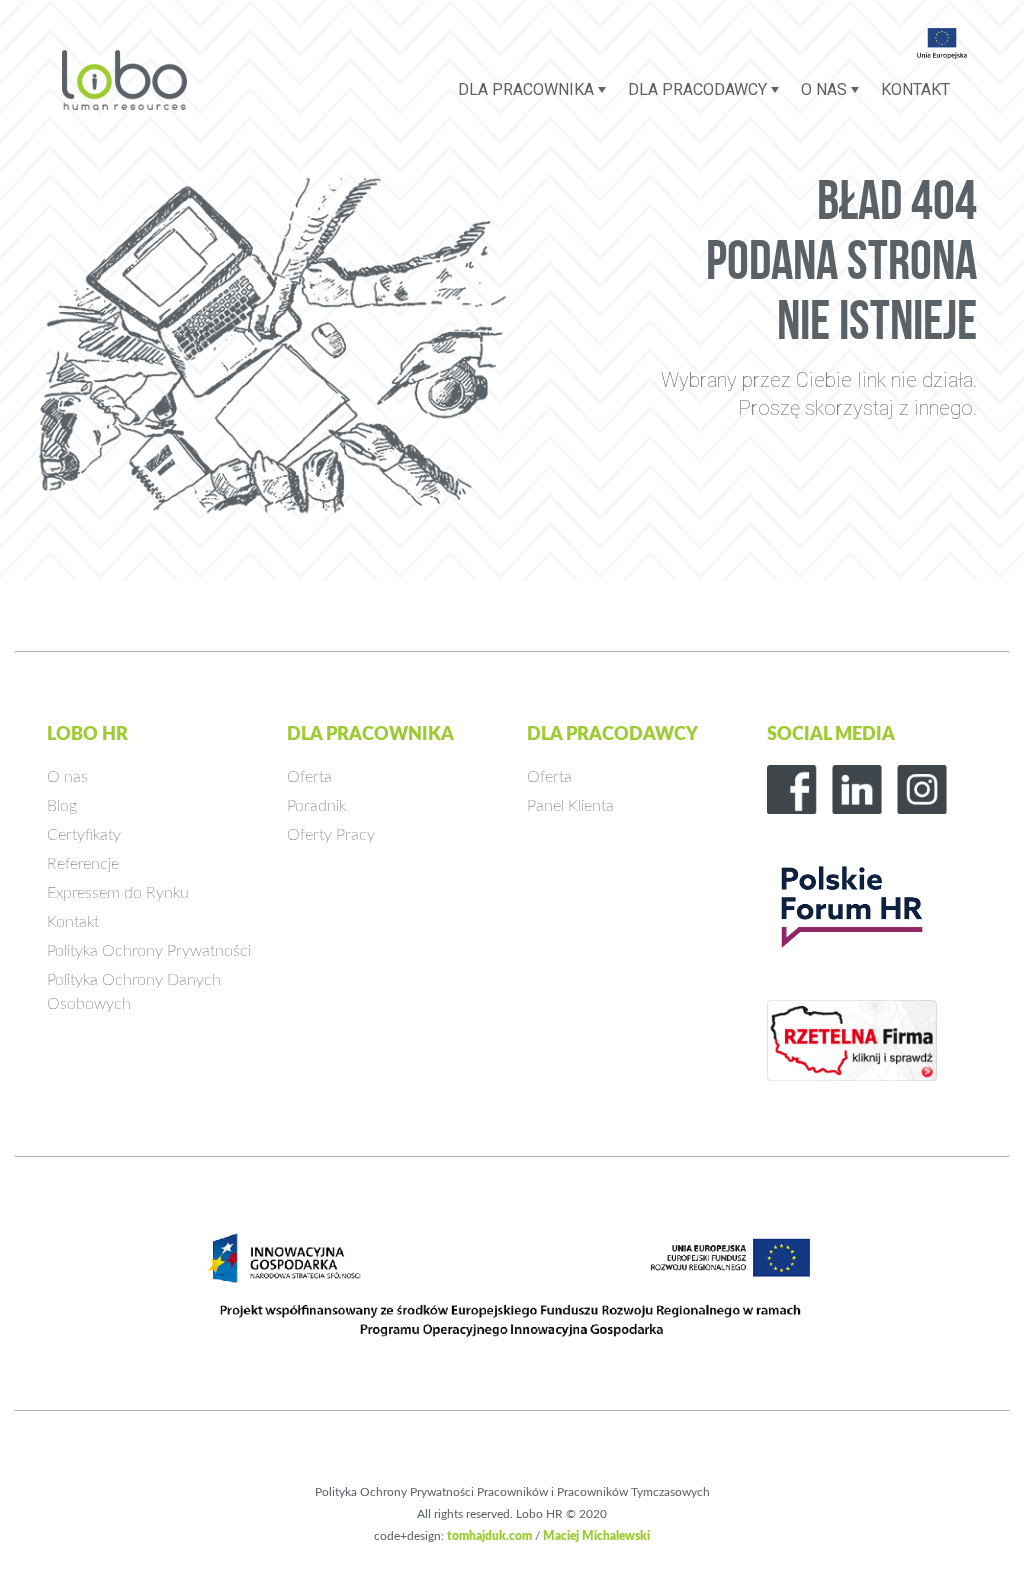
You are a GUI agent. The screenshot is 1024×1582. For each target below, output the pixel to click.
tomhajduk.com (489, 1536)
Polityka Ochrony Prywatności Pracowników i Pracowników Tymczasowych (512, 1492)
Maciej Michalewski (596, 1536)
